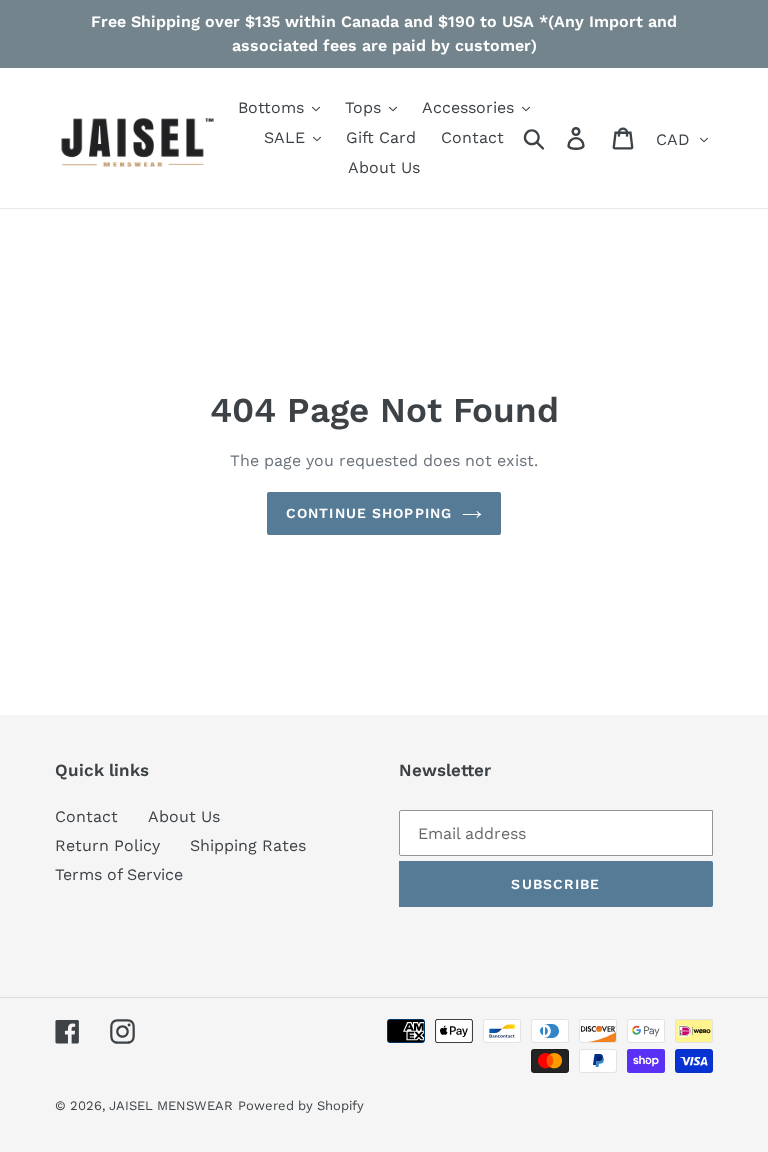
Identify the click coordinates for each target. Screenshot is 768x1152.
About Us (184, 816)
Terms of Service (119, 874)
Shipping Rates (248, 845)
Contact (86, 816)
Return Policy (107, 845)
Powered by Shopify (301, 1105)
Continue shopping (369, 513)
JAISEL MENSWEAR (171, 1105)
